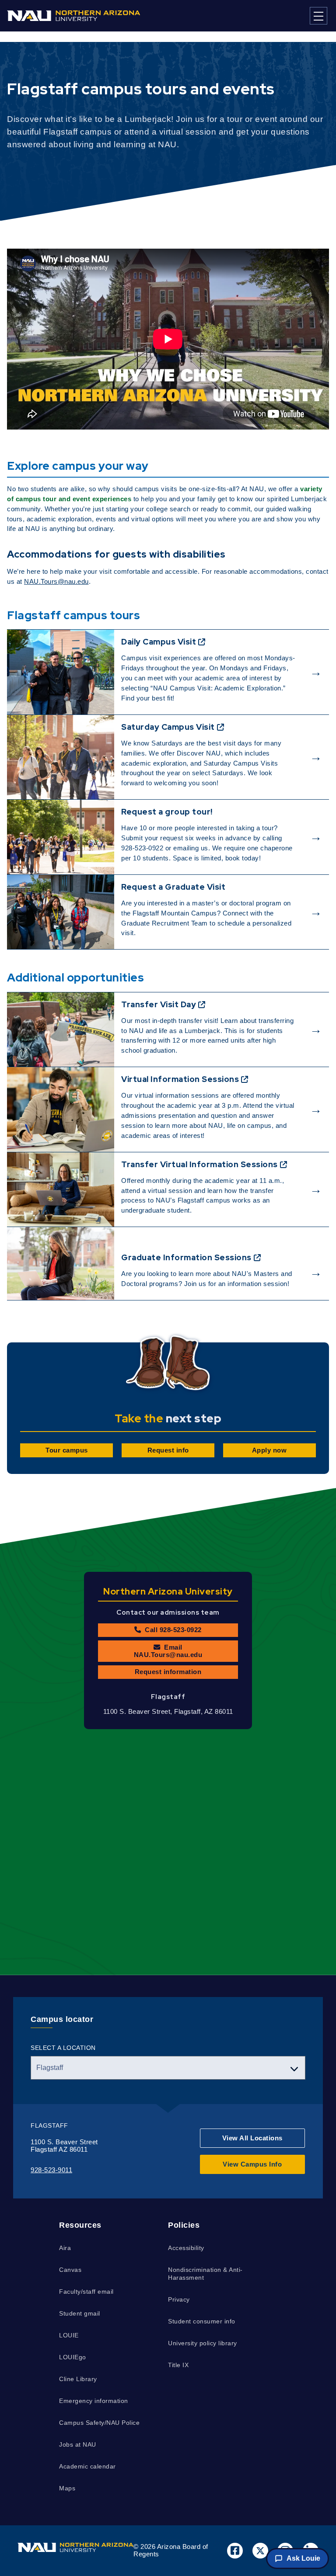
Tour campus (67, 1450)
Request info (168, 1450)
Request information (168, 1672)
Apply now (269, 1450)
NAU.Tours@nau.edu (56, 581)
